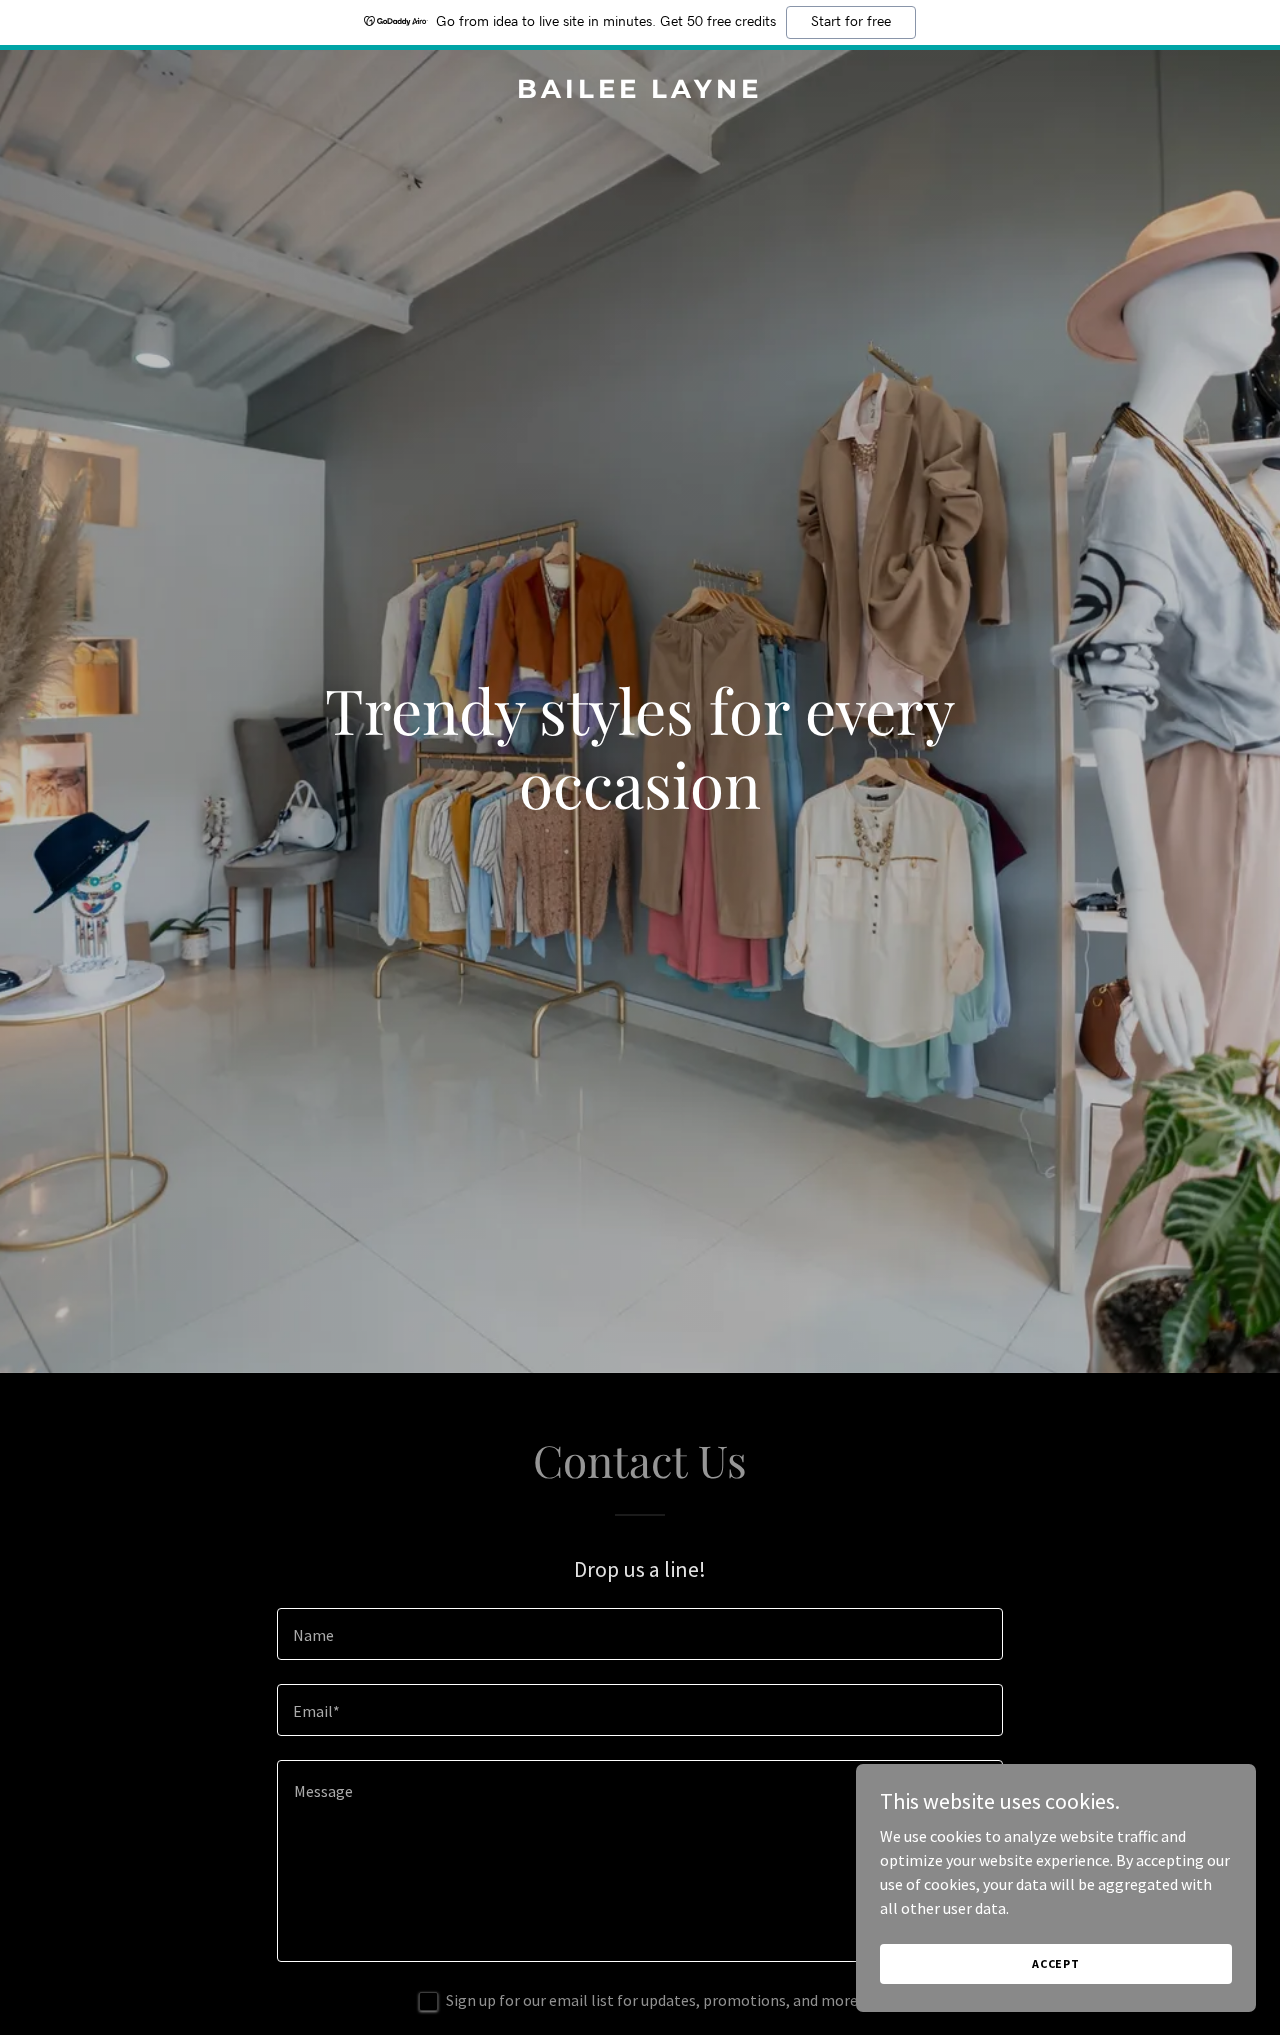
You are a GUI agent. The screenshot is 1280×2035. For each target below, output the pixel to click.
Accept (1056, 1963)
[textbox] (639, 1634)
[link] (640, 92)
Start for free (851, 22)
